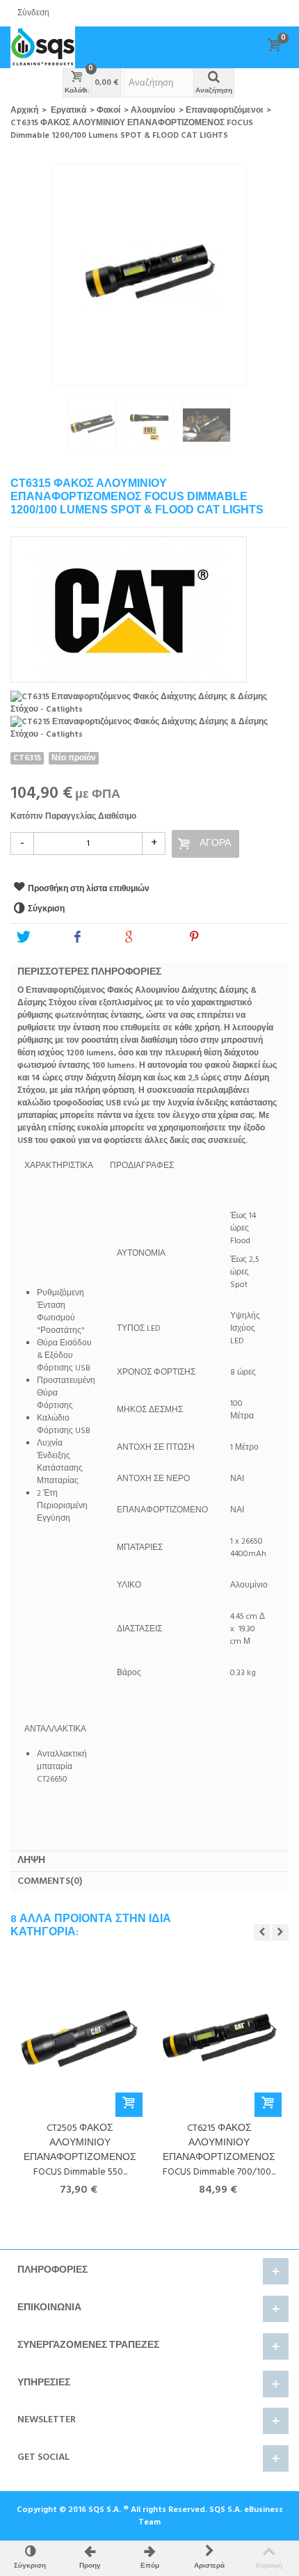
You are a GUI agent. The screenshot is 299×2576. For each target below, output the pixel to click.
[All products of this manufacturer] (149, 605)
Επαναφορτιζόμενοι (224, 111)
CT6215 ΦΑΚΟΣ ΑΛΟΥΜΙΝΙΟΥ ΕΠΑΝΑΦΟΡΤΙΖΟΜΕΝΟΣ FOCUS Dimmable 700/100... (219, 2150)
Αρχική (24, 111)
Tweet (45, 938)
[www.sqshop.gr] (43, 47)
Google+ (156, 938)
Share (98, 938)
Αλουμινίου (153, 111)
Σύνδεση (33, 13)
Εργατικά (68, 111)
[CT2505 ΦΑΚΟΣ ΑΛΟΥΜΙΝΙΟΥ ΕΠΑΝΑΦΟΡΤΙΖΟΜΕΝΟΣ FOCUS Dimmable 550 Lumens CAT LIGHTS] (80, 2039)
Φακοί (108, 111)
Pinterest (222, 938)
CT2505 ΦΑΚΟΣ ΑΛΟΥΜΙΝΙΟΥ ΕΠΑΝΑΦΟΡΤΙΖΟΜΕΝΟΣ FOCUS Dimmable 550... (80, 2150)
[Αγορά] (129, 2105)
